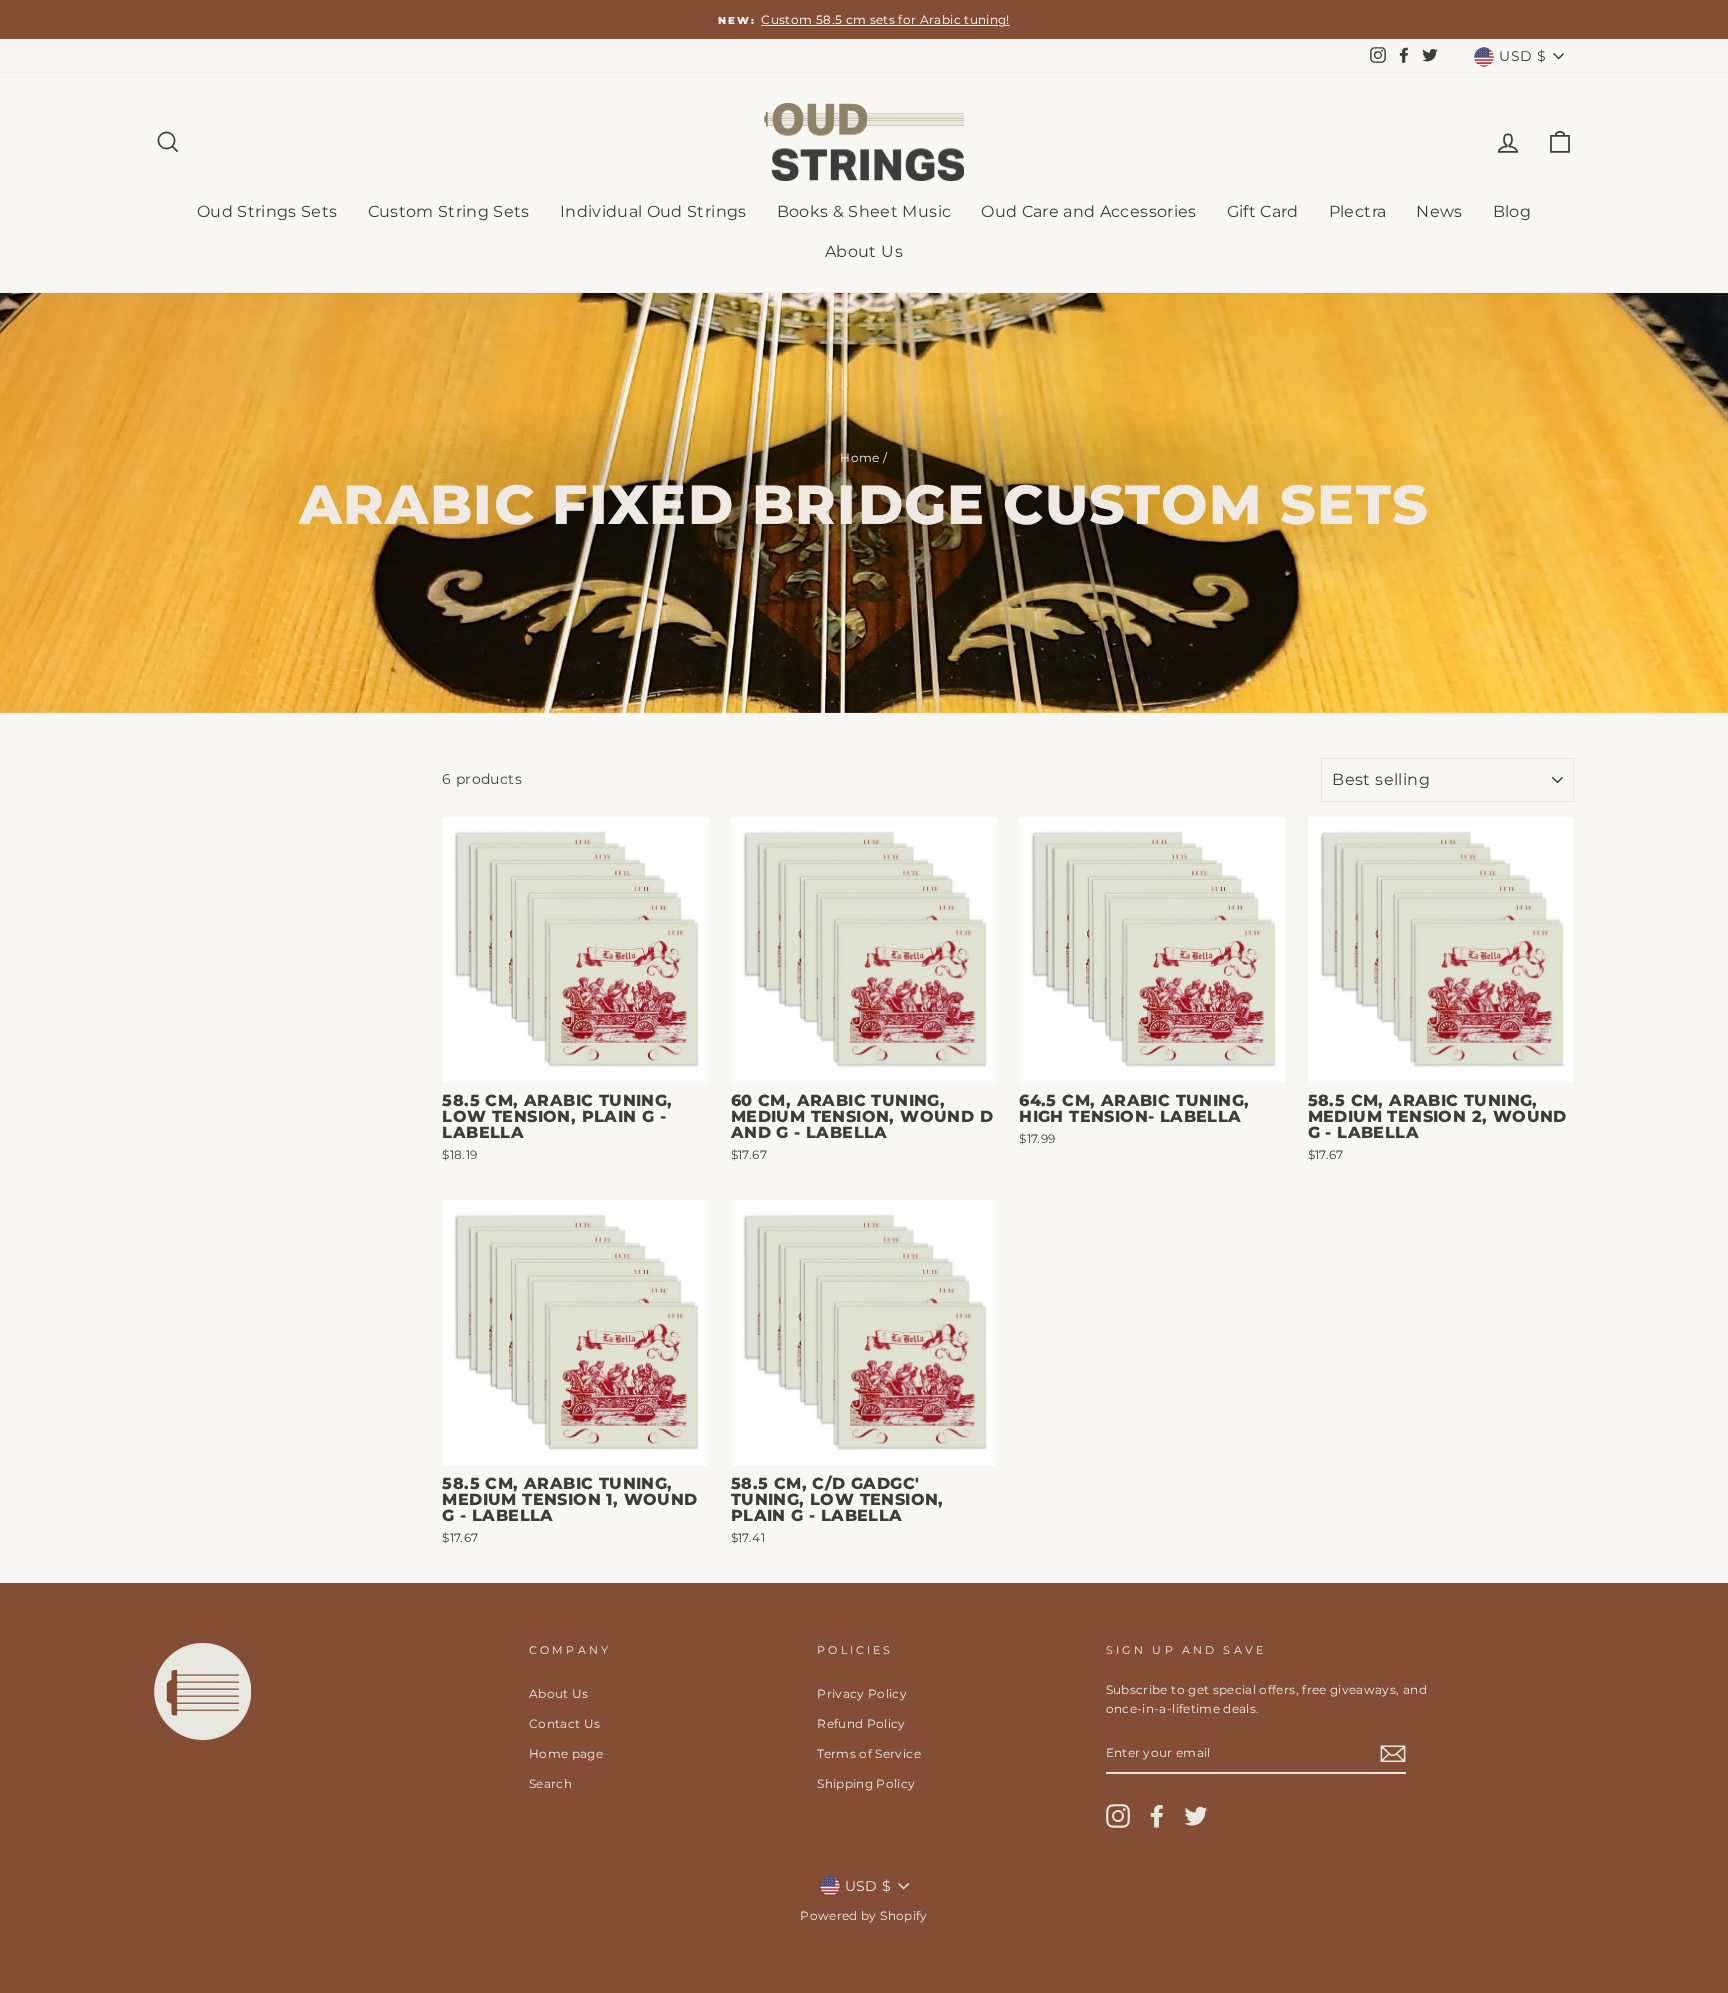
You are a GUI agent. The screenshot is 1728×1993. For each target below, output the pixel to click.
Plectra (1357, 211)
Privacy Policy (862, 1693)
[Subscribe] (1393, 1753)
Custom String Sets (449, 211)
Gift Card (1263, 211)
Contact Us (565, 1723)
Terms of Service (869, 1753)
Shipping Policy (866, 1783)
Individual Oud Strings (653, 211)
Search (550, 1783)
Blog (1512, 211)
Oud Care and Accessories (1088, 211)
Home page (566, 1753)
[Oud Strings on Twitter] (1196, 1816)
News (1439, 211)
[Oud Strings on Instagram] (1118, 1816)
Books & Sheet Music (864, 211)
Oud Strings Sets (267, 211)
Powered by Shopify (863, 1915)
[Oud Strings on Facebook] (1157, 1816)
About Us (864, 251)
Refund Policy (861, 1723)
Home (859, 457)
